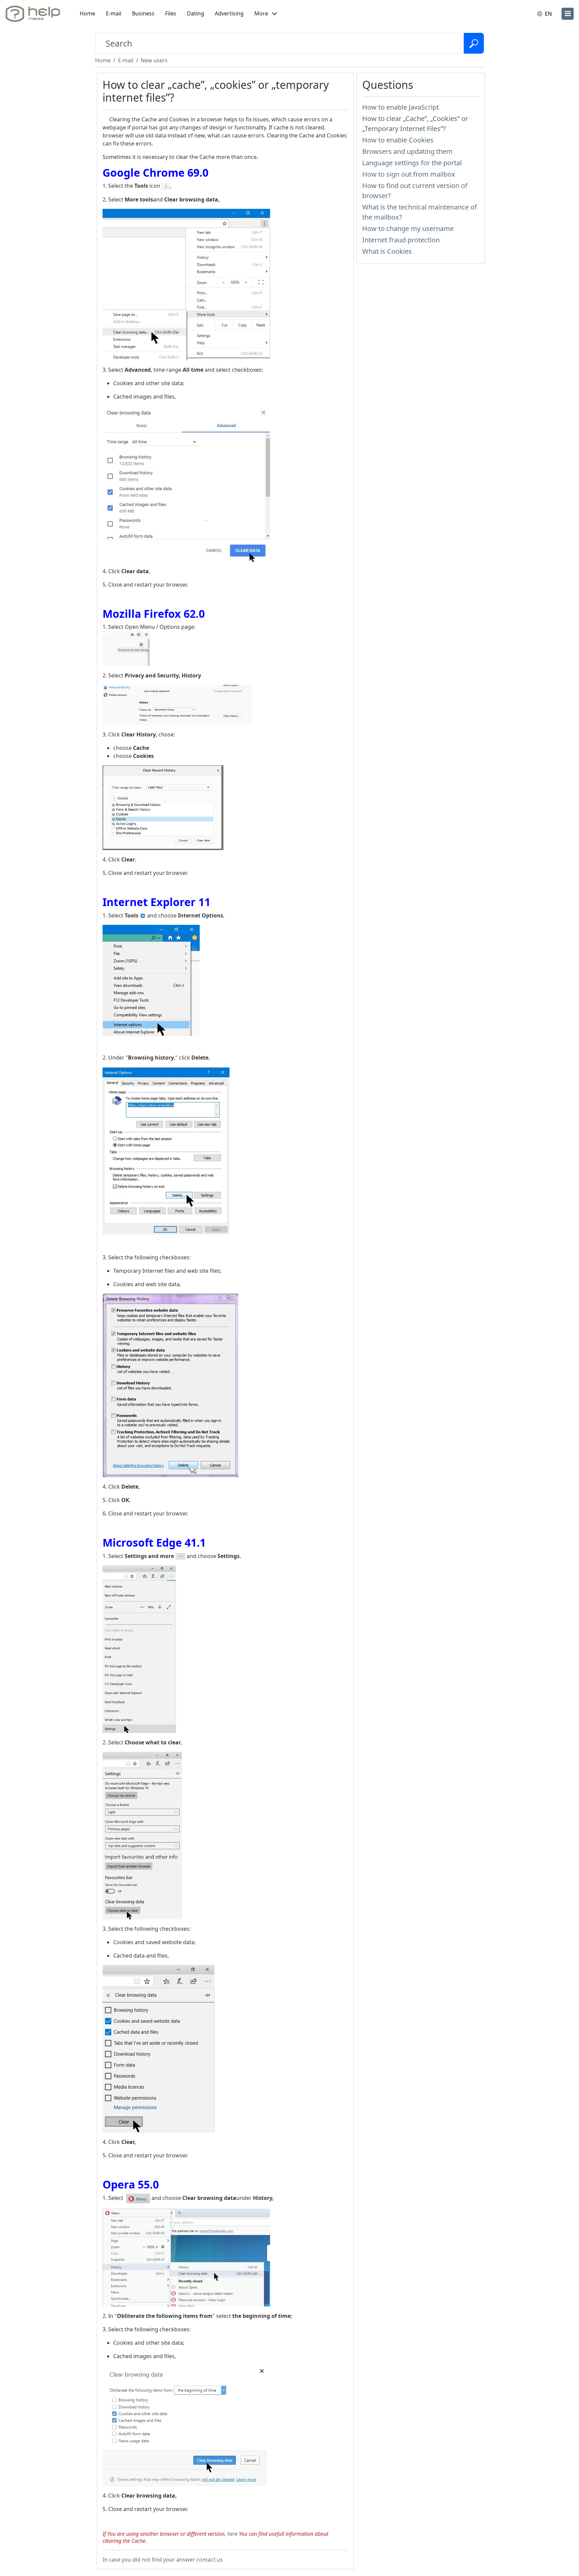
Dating (196, 13)
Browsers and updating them (407, 151)
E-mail (114, 13)
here (232, 2534)
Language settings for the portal (412, 163)
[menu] (568, 14)
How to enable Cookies (398, 140)
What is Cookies (387, 251)
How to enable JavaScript (401, 107)
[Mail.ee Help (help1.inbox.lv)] (35, 14)
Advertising (229, 13)
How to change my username (408, 228)
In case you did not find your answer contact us (163, 2560)
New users (154, 60)
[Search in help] (474, 43)
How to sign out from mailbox (409, 174)
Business (143, 13)
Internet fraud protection (401, 240)
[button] (266, 14)
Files (171, 13)
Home (87, 13)
